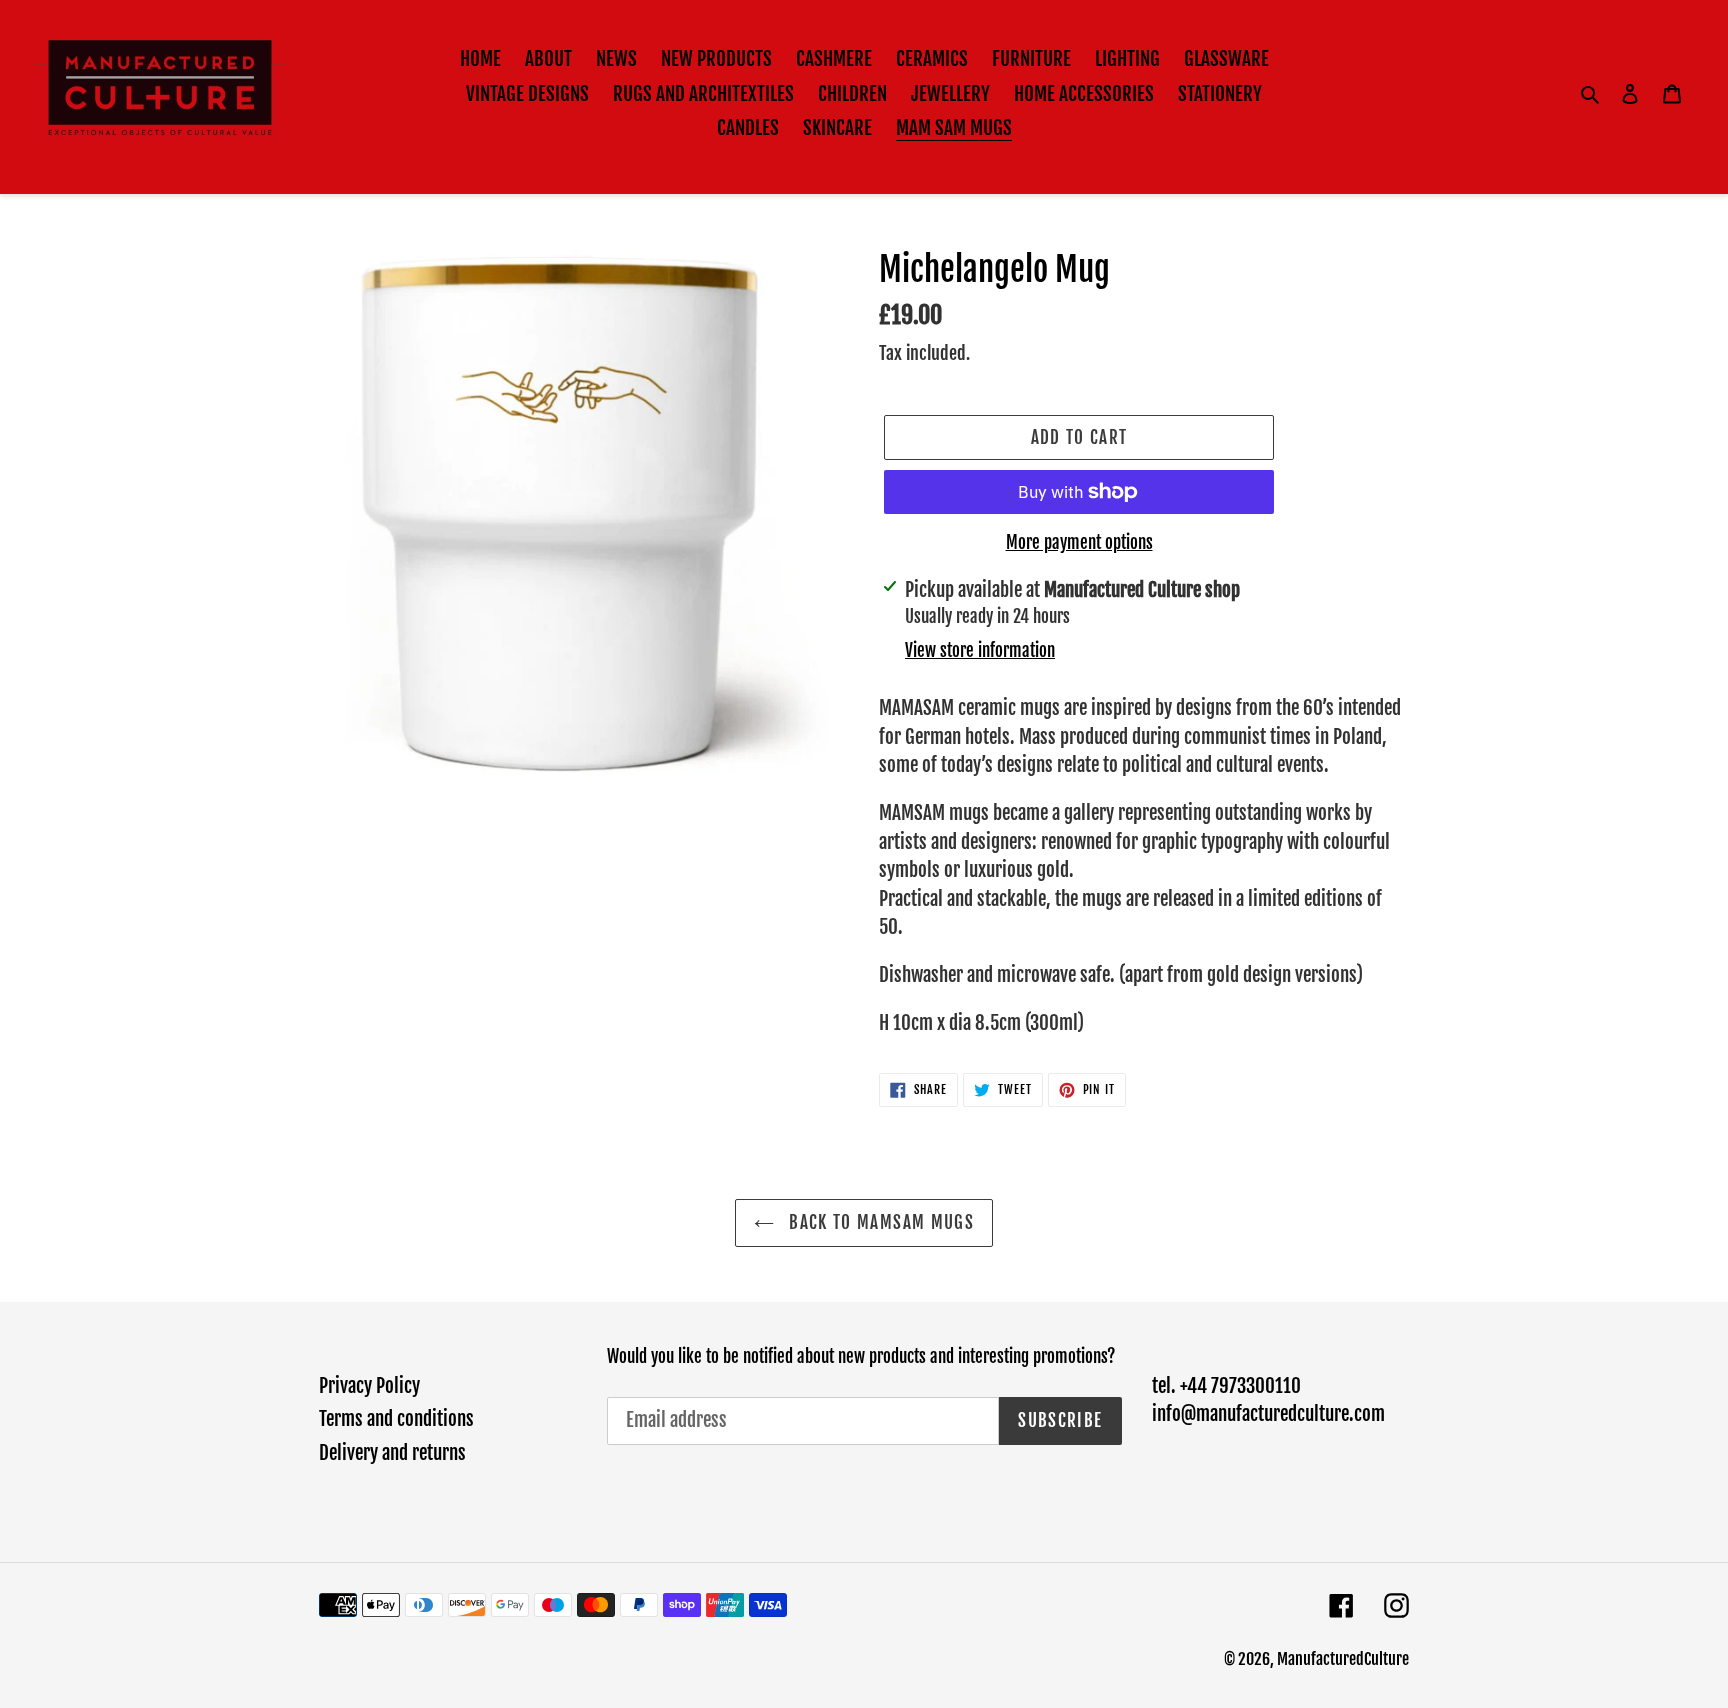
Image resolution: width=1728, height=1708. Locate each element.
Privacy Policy (369, 1386)
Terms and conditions (396, 1419)
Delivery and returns (392, 1453)
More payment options (1079, 542)
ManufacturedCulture (1343, 1659)
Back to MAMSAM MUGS (879, 1222)
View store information (980, 650)
